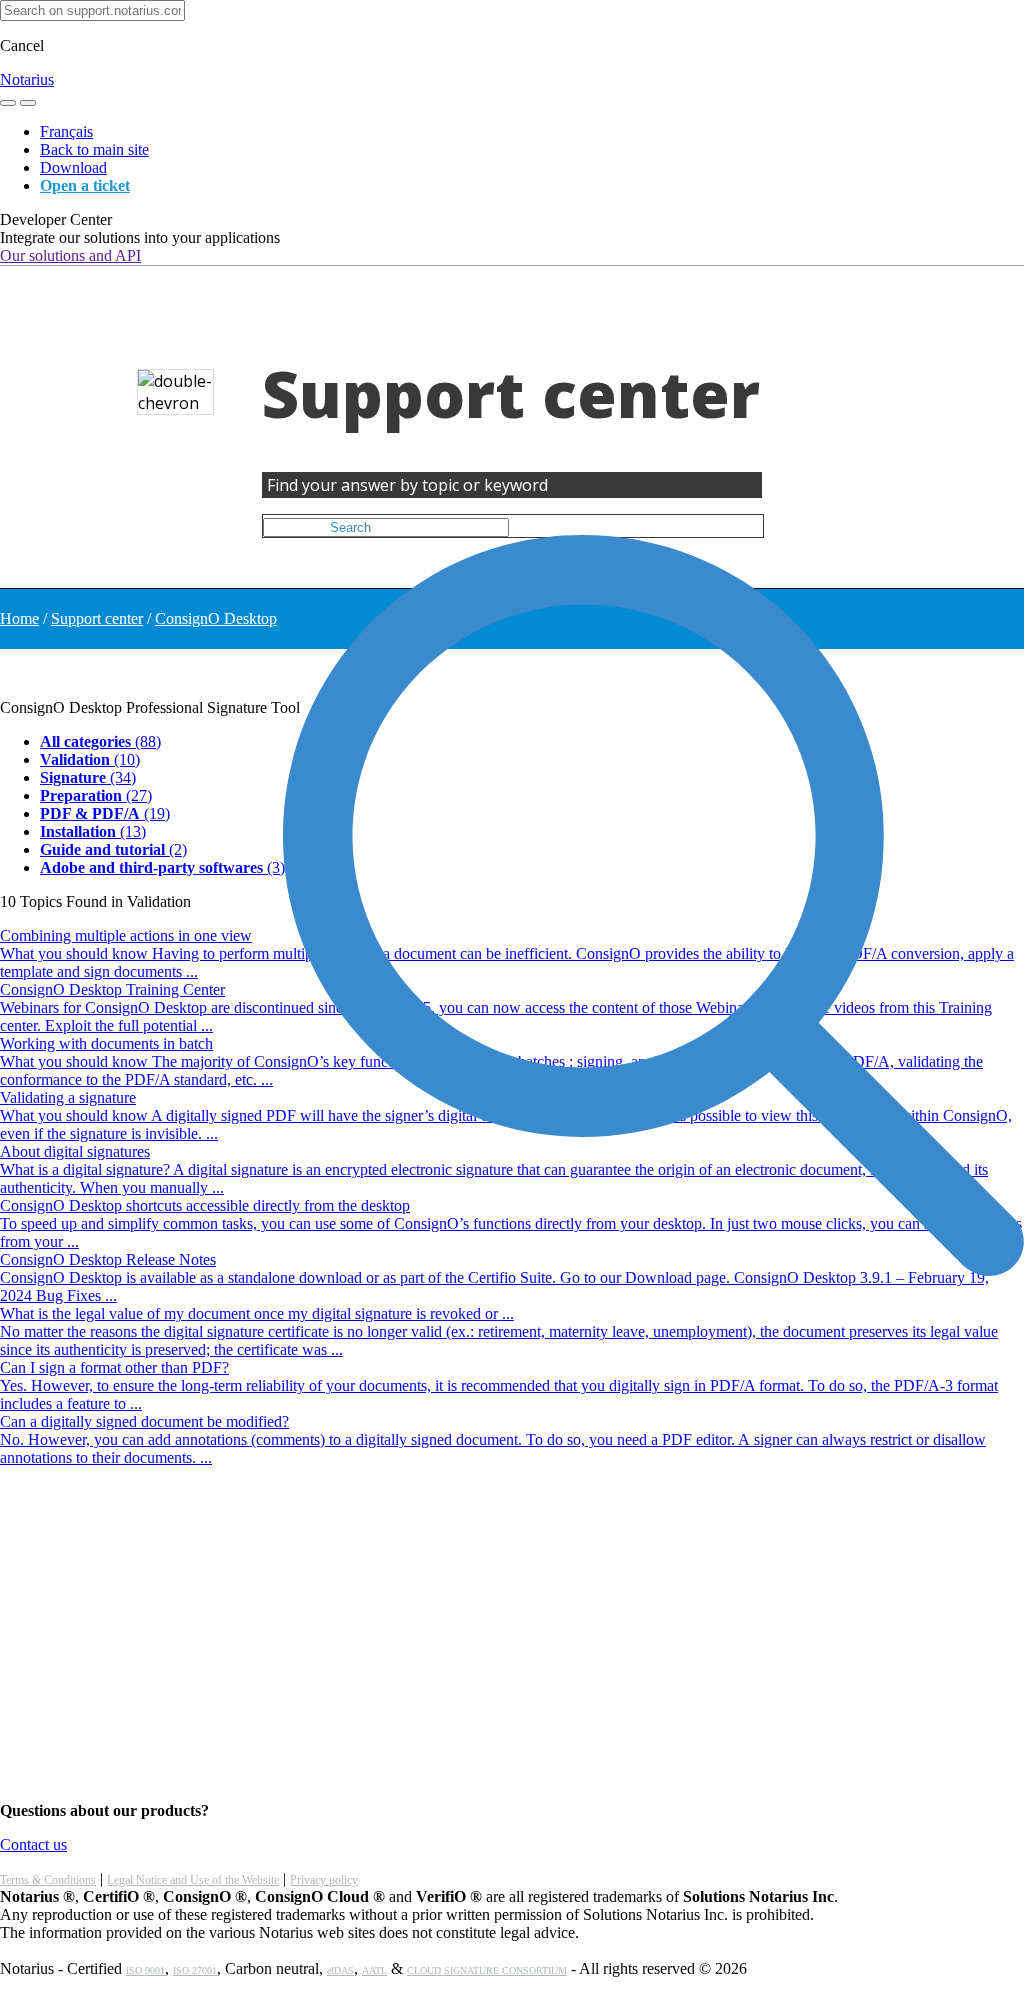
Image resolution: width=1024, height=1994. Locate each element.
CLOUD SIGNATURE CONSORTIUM (487, 1970)
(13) (93, 831)
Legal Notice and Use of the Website (193, 1880)
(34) (88, 777)
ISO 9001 (145, 1970)
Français (66, 131)
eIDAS (340, 1970)
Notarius (27, 79)
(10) (90, 759)
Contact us (33, 1844)
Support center (97, 618)
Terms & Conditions (48, 1880)
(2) (113, 849)
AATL (374, 1970)
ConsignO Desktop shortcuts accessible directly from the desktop (205, 1205)
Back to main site (94, 149)
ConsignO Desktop (216, 618)
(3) (162, 867)
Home (19, 618)
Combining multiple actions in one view (126, 935)
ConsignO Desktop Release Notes (108, 1259)
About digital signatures (75, 1151)
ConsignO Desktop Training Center (112, 989)
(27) (96, 795)
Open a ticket (85, 185)
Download (73, 167)
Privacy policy (324, 1880)
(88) (100, 741)
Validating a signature (68, 1097)
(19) (105, 813)
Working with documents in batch (106, 1043)
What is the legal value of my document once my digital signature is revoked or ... (257, 1313)
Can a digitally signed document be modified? (144, 1421)
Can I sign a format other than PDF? (114, 1367)
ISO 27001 (195, 1970)
